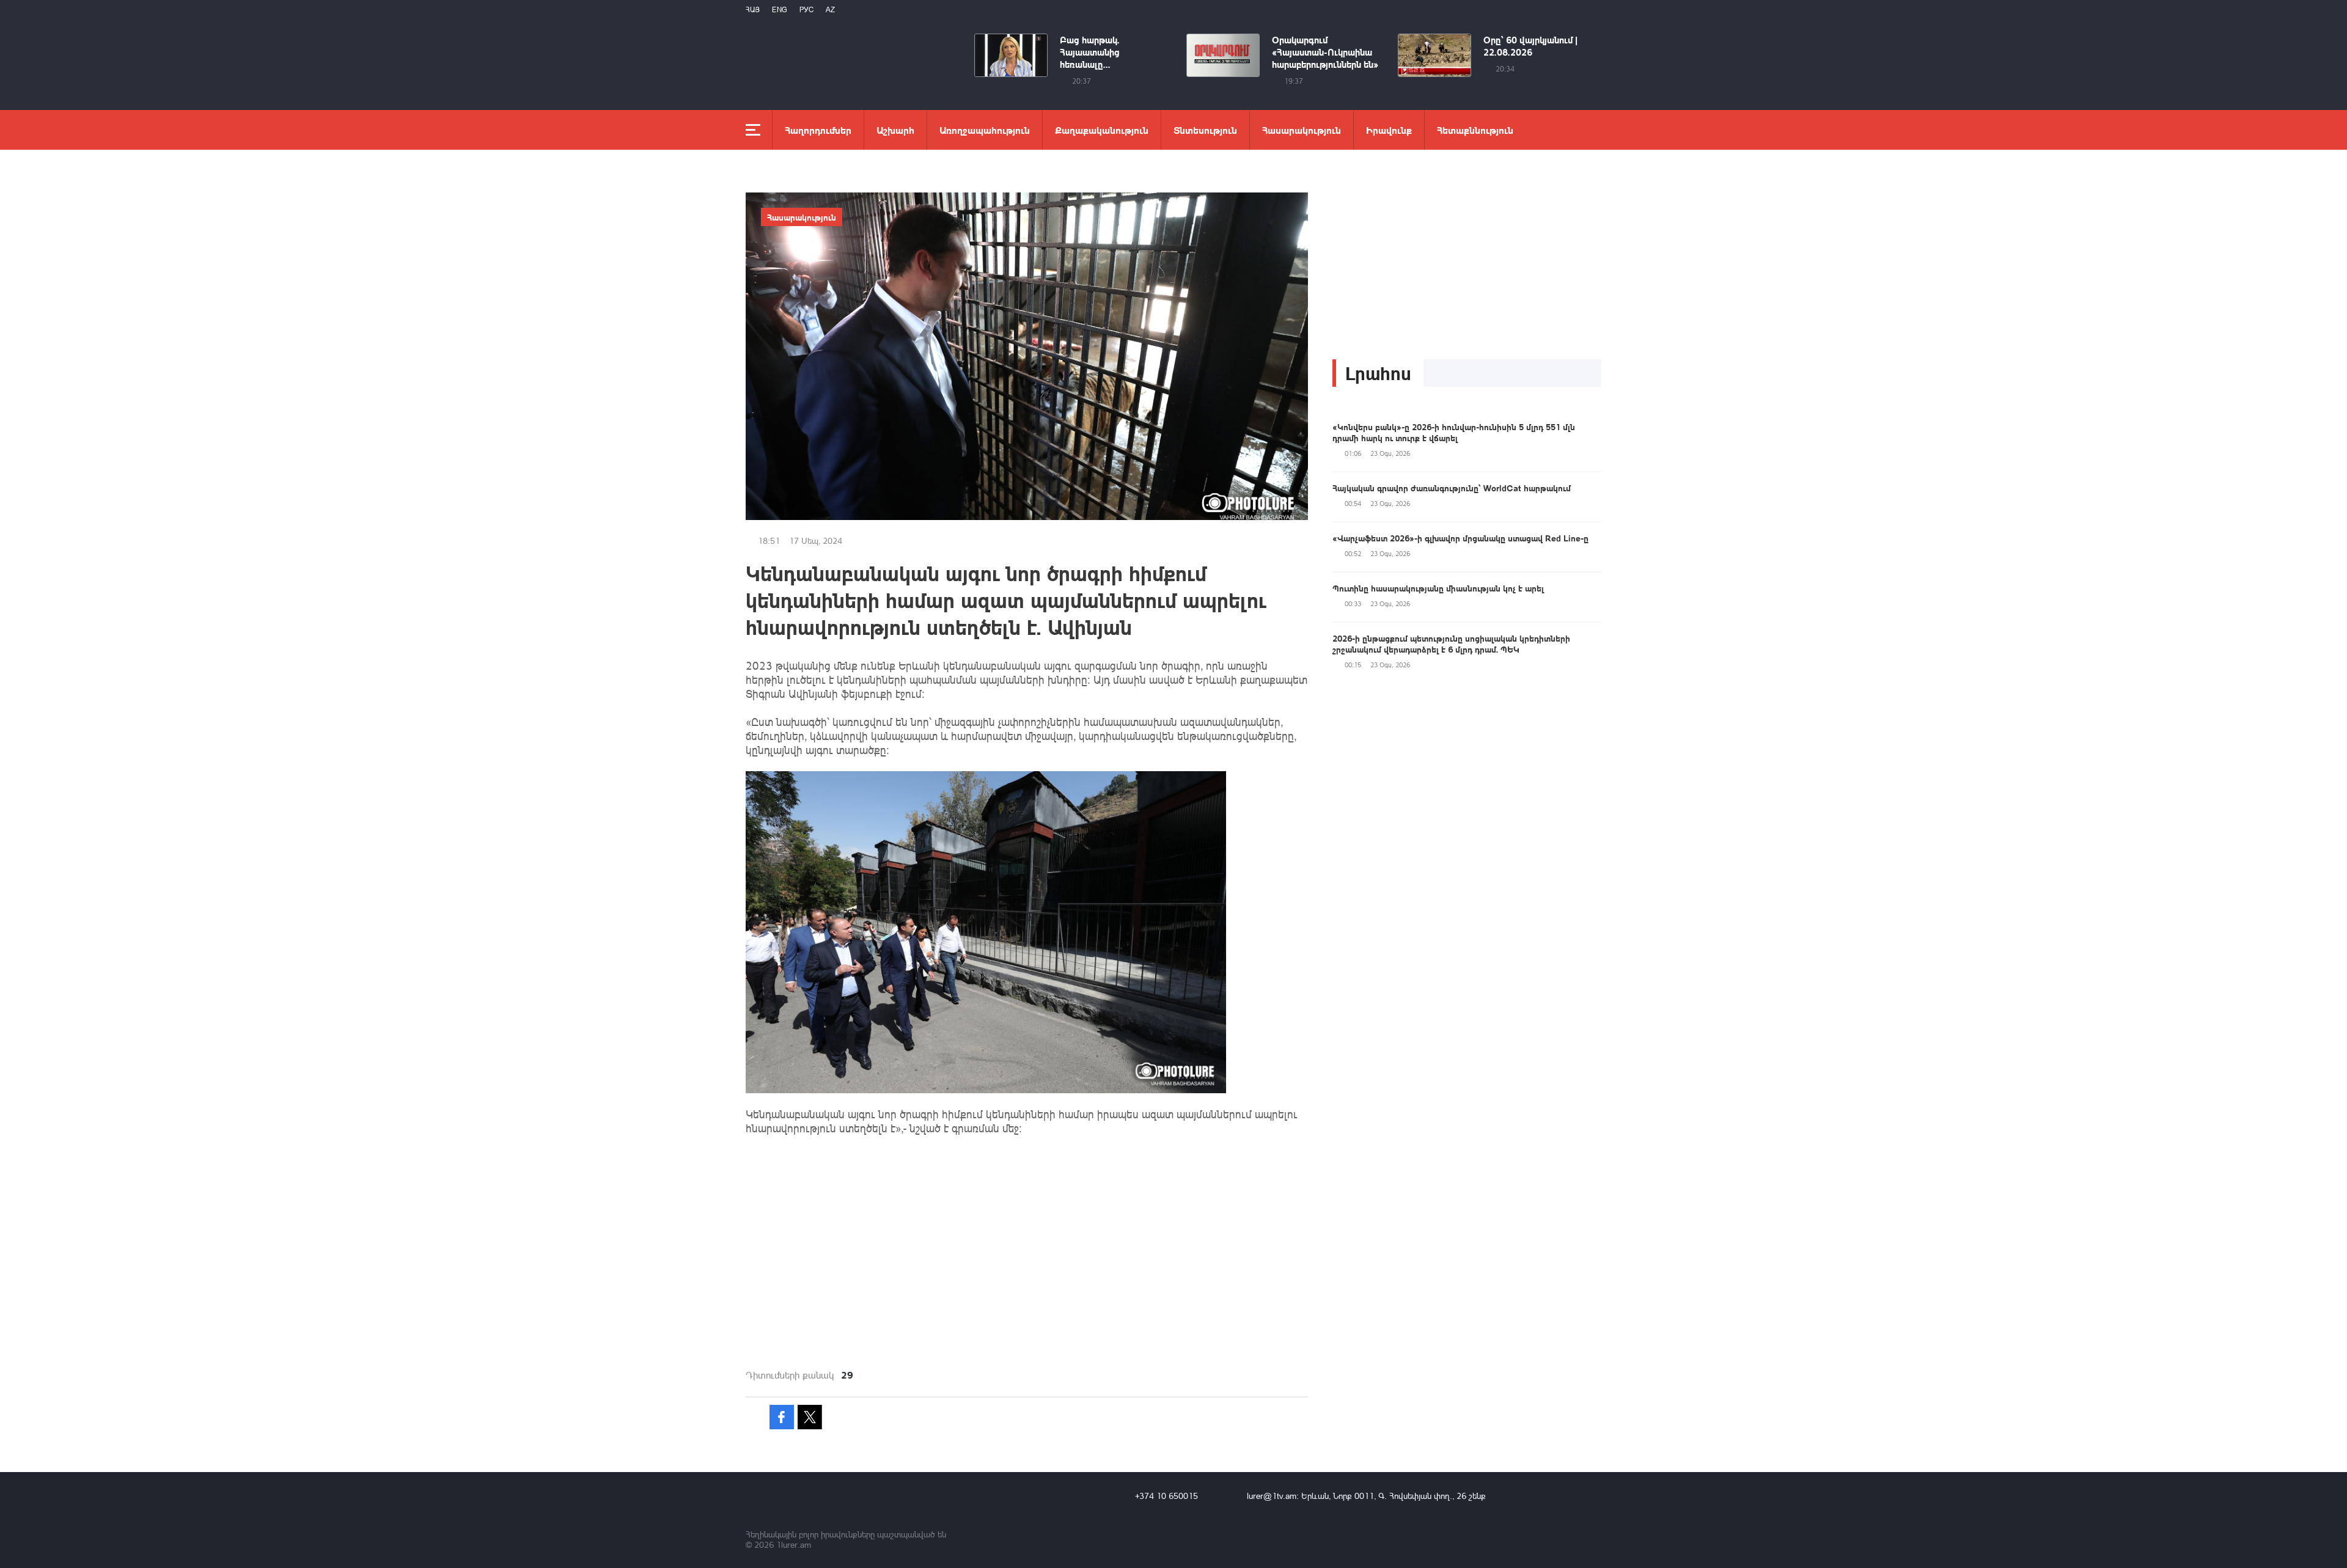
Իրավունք (1389, 130)
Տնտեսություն (1205, 130)
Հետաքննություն (1475, 130)
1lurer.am (794, 1544)
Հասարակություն (1302, 130)
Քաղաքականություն (1102, 130)
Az (830, 9)
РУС (806, 9)
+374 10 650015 (1166, 1496)
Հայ (753, 9)
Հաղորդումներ (818, 130)
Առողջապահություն (985, 130)
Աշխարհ (895, 130)
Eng (780, 9)
